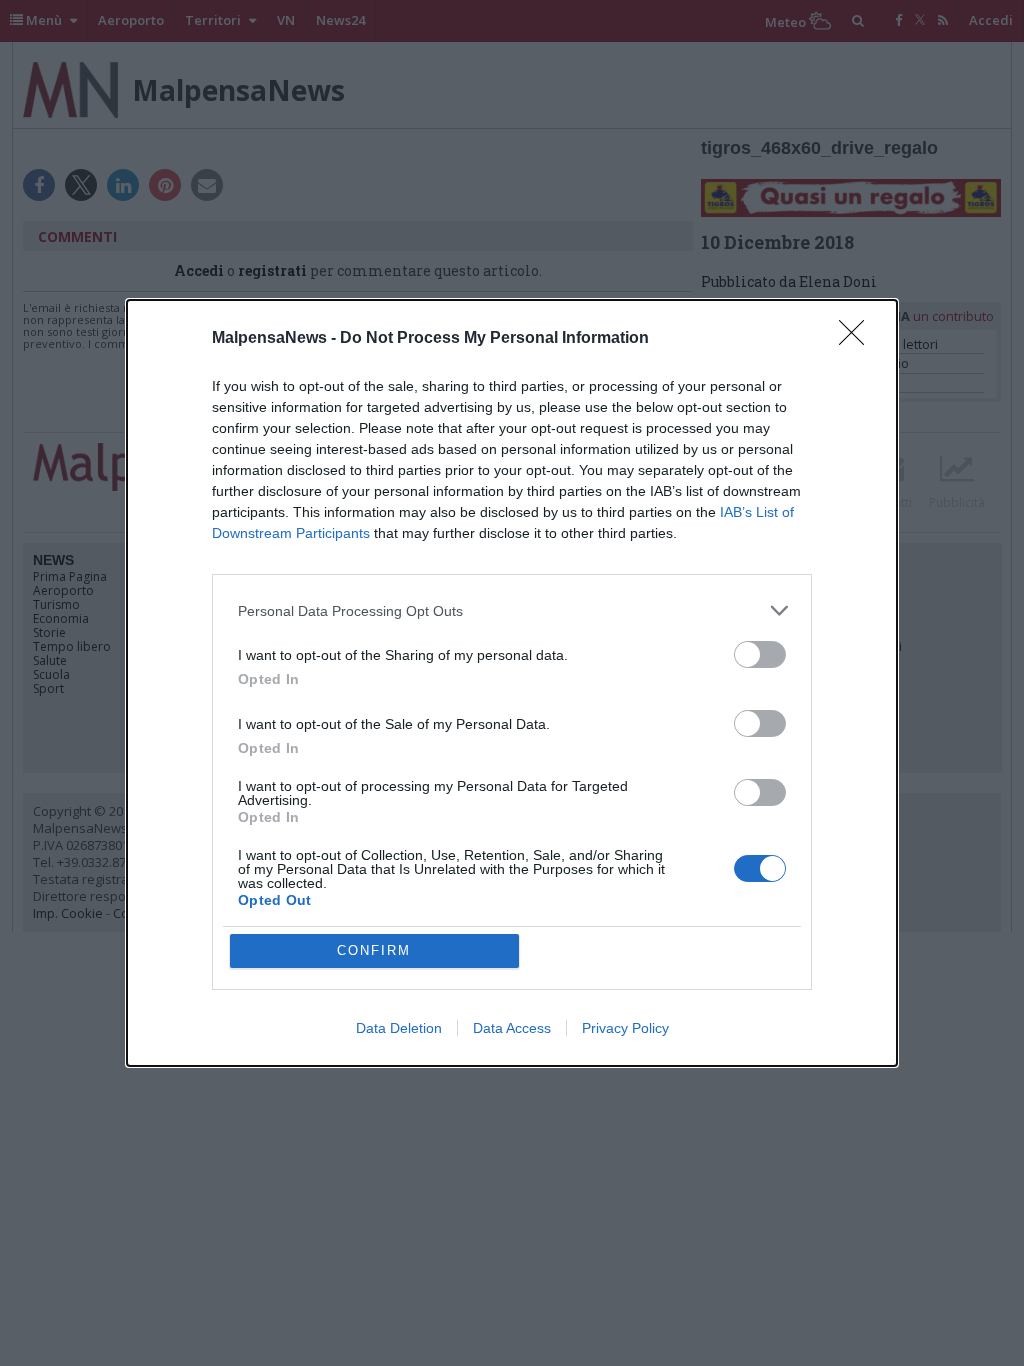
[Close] (858, 339)
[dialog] (512, 683)
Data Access (512, 1028)
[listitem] (512, 610)
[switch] (760, 654)
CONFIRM (374, 950)
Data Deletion (399, 1028)
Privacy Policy (625, 1028)
